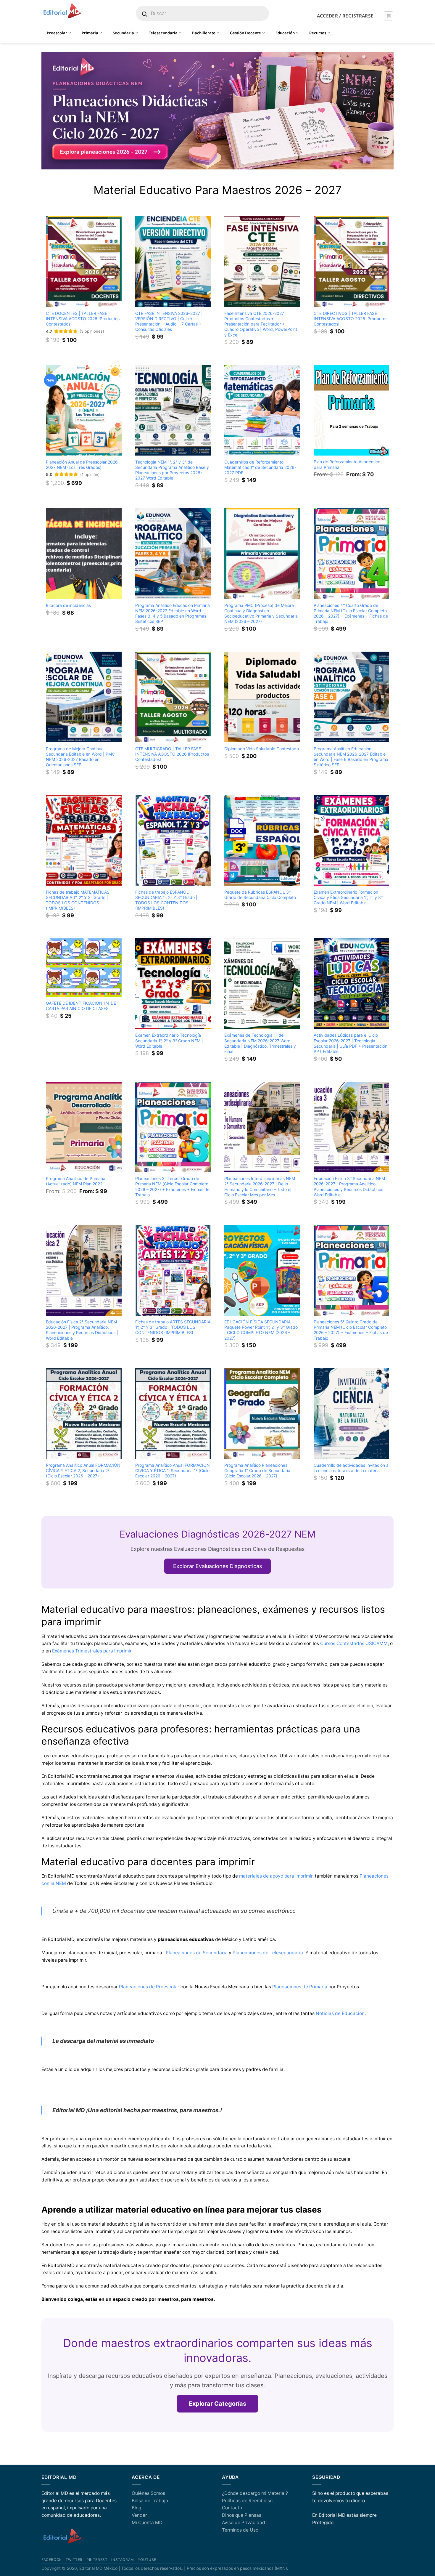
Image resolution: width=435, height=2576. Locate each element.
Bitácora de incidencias (68, 605)
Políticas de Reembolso (247, 2501)
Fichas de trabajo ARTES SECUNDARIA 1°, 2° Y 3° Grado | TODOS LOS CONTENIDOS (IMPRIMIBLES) (173, 1327)
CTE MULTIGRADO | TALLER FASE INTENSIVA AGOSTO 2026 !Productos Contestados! (172, 754)
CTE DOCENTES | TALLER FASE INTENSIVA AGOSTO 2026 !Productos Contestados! (83, 319)
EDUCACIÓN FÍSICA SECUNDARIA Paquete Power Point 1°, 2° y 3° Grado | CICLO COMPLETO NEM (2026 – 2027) (261, 1330)
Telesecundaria (163, 33)
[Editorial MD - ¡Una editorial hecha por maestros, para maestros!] (62, 11)
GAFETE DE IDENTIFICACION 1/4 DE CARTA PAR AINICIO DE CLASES (81, 1006)
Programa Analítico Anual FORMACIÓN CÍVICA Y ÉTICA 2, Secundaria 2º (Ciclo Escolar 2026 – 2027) (83, 1470)
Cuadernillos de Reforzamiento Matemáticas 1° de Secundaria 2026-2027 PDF (260, 467)
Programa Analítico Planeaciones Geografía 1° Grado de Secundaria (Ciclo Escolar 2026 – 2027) (257, 1470)
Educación (285, 33)
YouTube (147, 2560)
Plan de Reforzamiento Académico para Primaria (347, 464)
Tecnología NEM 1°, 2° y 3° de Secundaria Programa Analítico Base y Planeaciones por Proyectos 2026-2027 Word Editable (172, 470)
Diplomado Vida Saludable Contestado (262, 749)
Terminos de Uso (240, 2530)
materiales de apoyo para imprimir (276, 1876)
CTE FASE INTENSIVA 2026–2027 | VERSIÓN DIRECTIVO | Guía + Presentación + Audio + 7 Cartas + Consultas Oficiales (169, 321)
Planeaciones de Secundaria (197, 1953)
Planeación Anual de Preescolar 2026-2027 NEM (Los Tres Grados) (83, 465)
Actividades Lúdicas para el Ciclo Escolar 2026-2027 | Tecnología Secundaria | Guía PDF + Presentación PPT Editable (351, 1043)
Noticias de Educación (340, 2013)
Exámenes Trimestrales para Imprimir (92, 1651)
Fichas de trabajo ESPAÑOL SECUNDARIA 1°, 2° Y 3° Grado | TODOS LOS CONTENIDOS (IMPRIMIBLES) (166, 900)
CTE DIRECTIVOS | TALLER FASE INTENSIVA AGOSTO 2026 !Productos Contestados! (351, 319)
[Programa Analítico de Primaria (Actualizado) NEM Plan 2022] (84, 1127)
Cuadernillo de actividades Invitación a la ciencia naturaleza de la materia (351, 1468)
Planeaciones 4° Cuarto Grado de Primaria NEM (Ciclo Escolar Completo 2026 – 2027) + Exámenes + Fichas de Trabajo (351, 613)
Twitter (74, 2560)
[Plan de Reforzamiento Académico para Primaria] (352, 410)
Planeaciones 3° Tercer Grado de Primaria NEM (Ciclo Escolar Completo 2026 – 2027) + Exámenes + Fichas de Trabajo (172, 1186)
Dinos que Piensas (242, 2515)
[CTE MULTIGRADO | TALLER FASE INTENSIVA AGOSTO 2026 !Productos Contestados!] (173, 697)
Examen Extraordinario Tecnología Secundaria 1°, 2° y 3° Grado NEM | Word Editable (169, 1040)
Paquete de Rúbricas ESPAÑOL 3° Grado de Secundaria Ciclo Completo (260, 895)
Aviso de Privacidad (244, 2523)
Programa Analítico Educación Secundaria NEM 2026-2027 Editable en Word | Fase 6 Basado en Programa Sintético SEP (351, 757)
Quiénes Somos (148, 2493)
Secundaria (123, 33)
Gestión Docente (245, 33)
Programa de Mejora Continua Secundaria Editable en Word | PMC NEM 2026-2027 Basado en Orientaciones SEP (80, 757)
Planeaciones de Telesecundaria (268, 1953)
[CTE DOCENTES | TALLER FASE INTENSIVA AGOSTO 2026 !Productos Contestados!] (84, 262)
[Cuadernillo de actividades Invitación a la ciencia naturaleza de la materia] (352, 1413)
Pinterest (97, 2560)
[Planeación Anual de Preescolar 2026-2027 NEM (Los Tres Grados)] (84, 410)
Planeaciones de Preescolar (149, 1987)
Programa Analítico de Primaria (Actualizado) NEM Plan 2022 (76, 1181)
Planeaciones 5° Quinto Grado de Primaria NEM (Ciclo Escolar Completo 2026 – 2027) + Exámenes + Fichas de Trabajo (351, 1330)
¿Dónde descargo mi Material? (255, 2493)
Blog (136, 2508)
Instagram (123, 2560)
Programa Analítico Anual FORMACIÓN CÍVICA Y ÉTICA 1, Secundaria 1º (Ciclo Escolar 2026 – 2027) (173, 1470)
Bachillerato (204, 33)
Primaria (90, 33)
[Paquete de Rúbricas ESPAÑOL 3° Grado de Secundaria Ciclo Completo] (262, 840)
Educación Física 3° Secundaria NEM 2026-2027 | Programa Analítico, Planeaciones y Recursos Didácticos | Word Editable (350, 1186)
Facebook (52, 2560)
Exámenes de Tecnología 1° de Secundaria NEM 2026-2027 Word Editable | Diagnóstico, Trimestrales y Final (260, 1043)
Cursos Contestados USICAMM (354, 1643)
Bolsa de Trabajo (150, 2501)
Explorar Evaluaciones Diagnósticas (217, 1566)
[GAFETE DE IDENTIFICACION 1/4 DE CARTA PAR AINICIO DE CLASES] (84, 968)
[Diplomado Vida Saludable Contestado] (262, 697)
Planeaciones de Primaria (300, 1987)
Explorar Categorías (217, 2404)
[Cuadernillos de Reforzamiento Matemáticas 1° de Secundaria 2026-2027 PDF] (262, 410)
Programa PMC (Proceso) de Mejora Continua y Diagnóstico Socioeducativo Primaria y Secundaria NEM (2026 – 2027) (261, 613)
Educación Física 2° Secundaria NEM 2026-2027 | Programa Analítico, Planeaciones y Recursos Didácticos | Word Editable (82, 1330)
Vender (139, 2515)
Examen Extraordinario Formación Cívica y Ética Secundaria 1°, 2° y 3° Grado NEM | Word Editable (348, 897)
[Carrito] (388, 16)
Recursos (318, 33)
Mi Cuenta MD (147, 2523)
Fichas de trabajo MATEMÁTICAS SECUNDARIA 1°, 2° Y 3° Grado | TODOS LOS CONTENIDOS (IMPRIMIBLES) (78, 900)
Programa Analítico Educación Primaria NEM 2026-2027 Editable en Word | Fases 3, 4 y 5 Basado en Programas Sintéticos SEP (173, 613)
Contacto (232, 2508)
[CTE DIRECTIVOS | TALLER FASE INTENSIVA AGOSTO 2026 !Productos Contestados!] (352, 262)
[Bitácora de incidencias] (84, 554)
